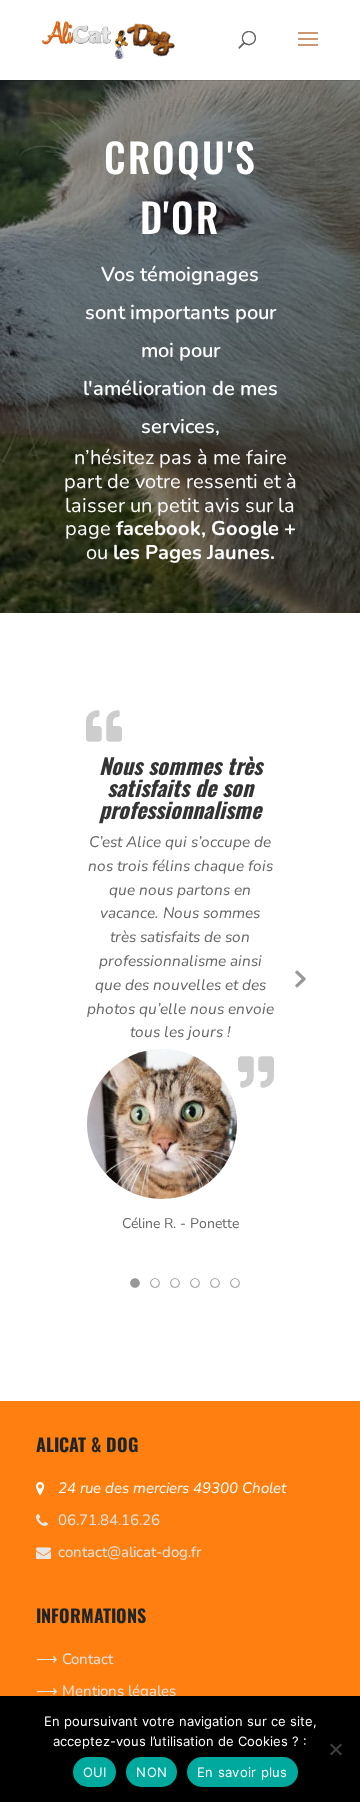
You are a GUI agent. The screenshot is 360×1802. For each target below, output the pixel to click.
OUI (95, 1772)
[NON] (335, 1749)
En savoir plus (242, 1772)
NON (151, 1772)
